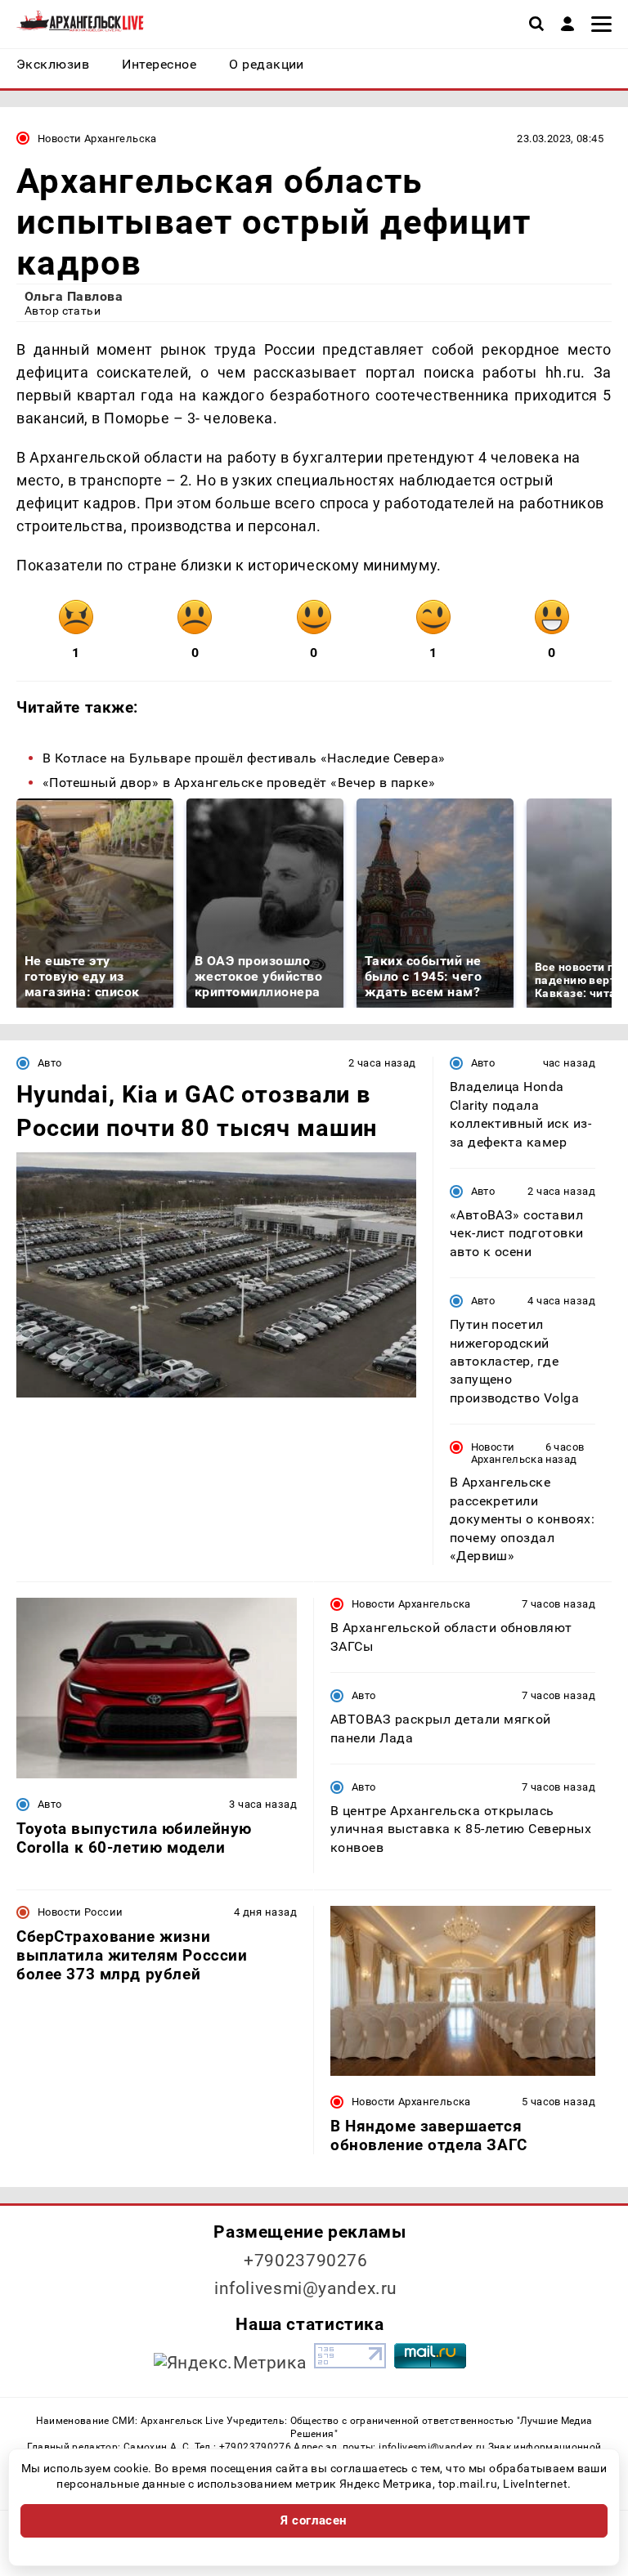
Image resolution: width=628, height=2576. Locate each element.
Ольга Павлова (74, 296)
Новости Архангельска (97, 139)
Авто (50, 1063)
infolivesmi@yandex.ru (306, 2288)
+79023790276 (306, 2261)
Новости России (80, 1912)
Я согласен (314, 2520)
